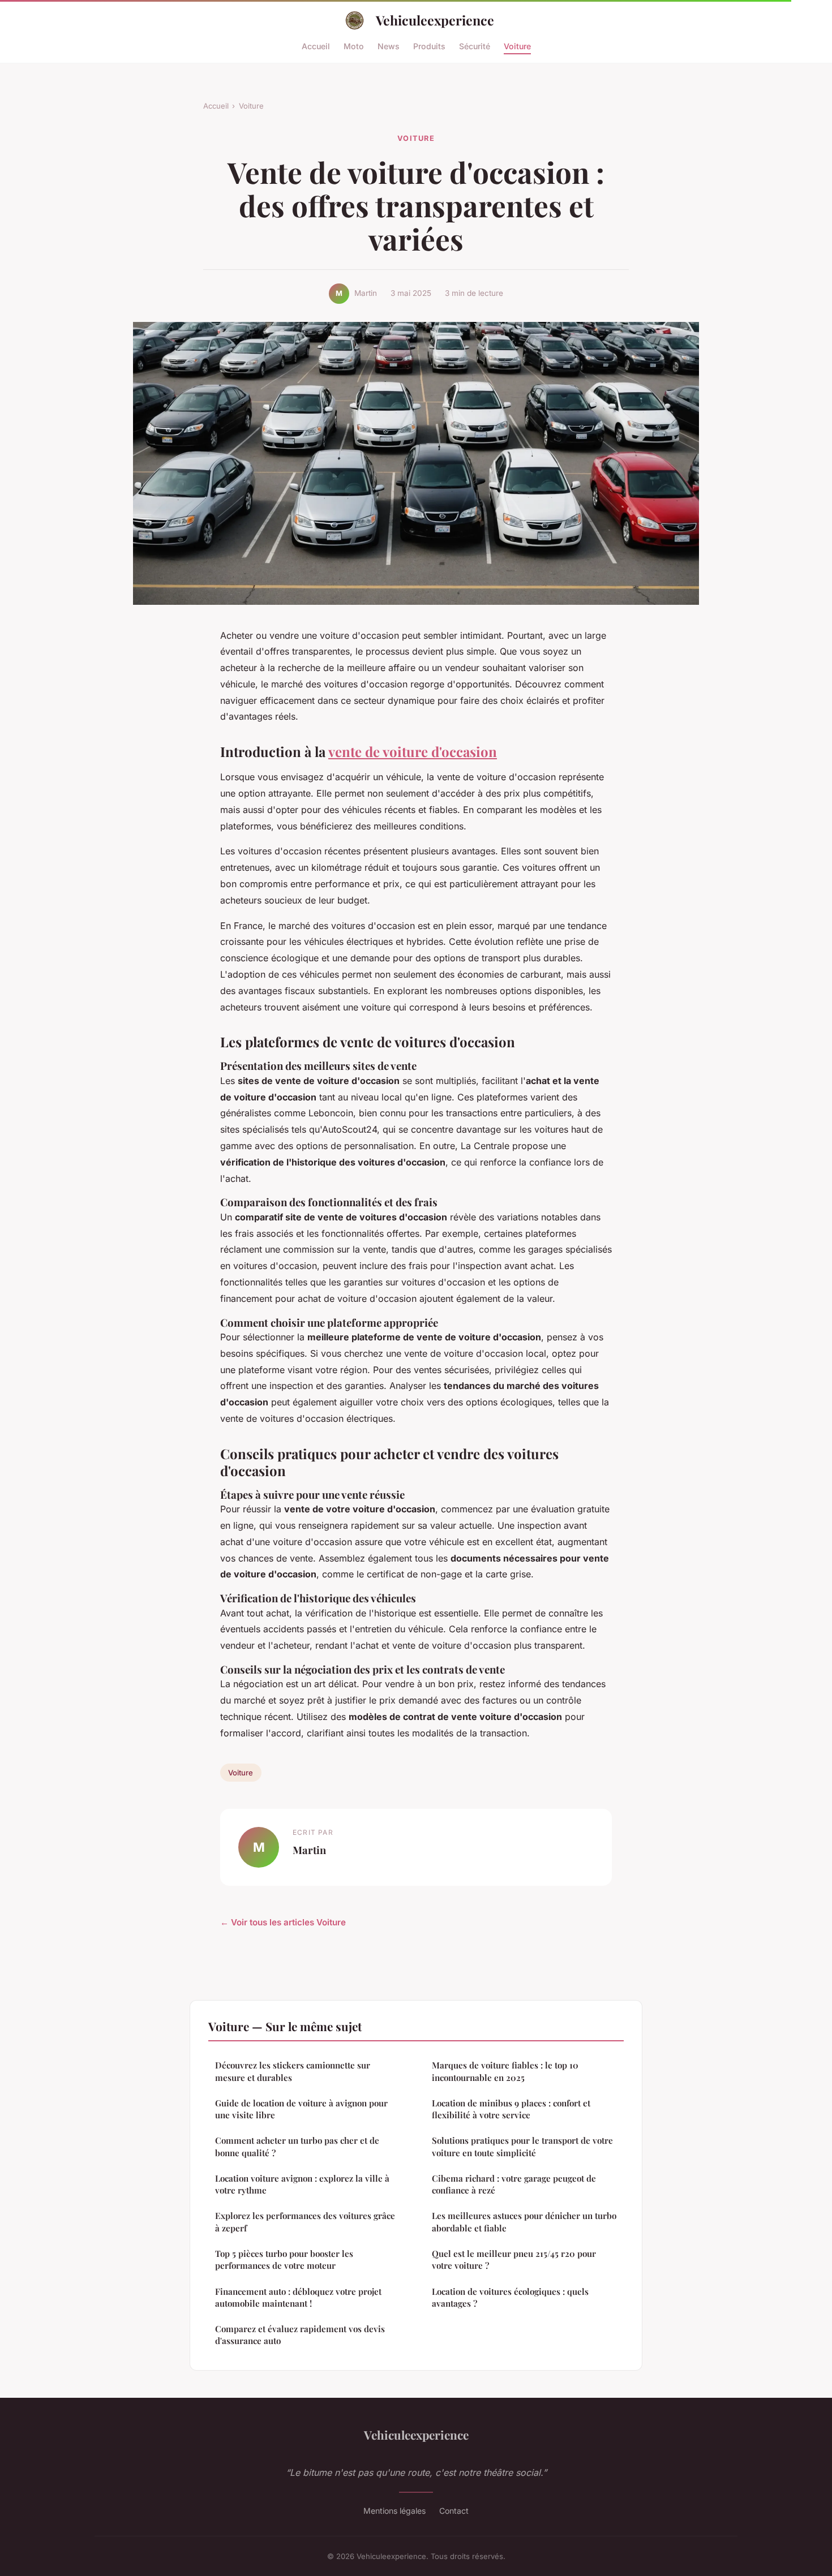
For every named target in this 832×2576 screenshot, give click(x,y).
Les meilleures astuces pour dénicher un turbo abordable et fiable (524, 2222)
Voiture (517, 46)
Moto (354, 46)
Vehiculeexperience (435, 20)
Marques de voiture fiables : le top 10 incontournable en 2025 (505, 2071)
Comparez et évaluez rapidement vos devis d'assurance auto (300, 2335)
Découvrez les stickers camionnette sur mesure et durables (293, 2071)
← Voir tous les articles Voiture (283, 1922)
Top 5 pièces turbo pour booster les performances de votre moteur (284, 2259)
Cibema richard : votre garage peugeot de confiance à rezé (514, 2184)
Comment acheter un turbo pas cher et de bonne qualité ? (297, 2146)
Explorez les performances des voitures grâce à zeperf (305, 2222)
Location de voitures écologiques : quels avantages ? (510, 2297)
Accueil (316, 46)
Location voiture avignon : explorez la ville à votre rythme (302, 2184)
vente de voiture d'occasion (413, 751)
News (389, 46)
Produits (429, 46)
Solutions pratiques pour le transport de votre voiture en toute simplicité (522, 2146)
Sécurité (475, 46)
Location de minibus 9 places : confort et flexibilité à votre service (511, 2109)
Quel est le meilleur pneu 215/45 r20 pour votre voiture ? (514, 2259)
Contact (454, 2511)
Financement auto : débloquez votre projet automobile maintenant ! (298, 2297)
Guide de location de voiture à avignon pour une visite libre (301, 2109)
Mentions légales (394, 2511)
